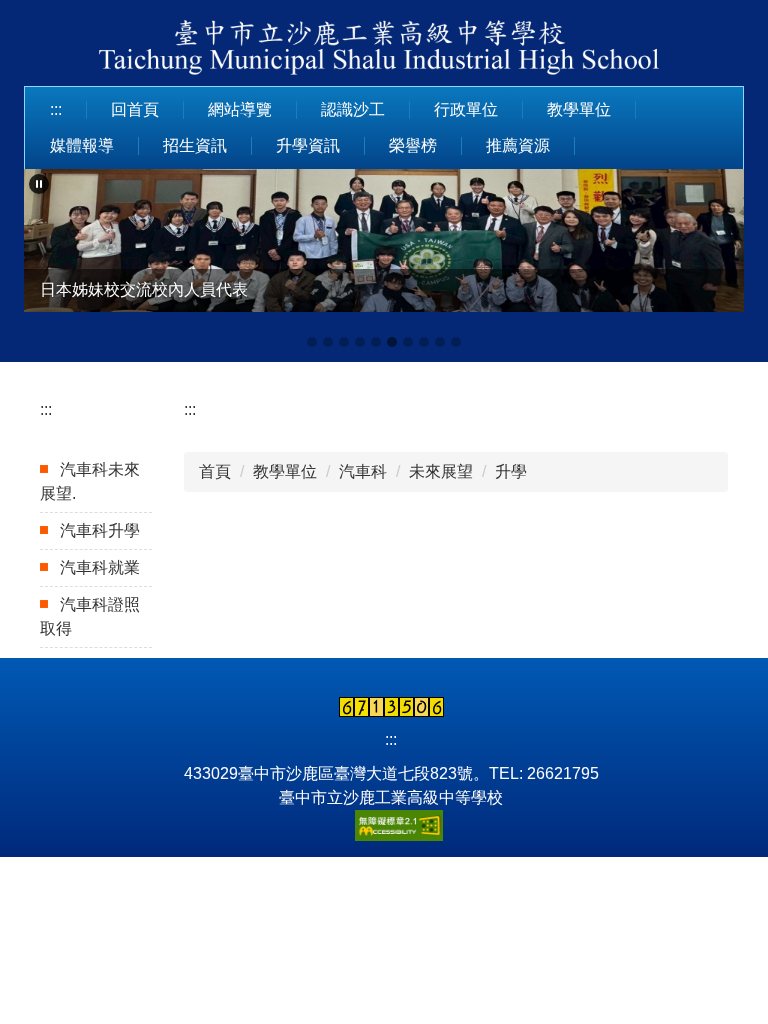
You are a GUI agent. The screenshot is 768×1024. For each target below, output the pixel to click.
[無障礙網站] (391, 824)
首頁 (215, 471)
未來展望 (441, 471)
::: (56, 109)
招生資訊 (195, 145)
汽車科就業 (100, 567)
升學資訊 (308, 145)
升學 (511, 471)
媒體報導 (82, 145)
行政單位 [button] (466, 109)
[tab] (312, 342)
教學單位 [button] (579, 109)
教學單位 (285, 471)
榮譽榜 (413, 145)
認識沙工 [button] (353, 109)
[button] (39, 184)
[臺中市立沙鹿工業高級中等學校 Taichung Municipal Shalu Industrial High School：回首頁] (384, 50)
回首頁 (135, 109)
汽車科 (363, 471)
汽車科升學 (100, 530)
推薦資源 (518, 145)
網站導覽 (240, 109)
